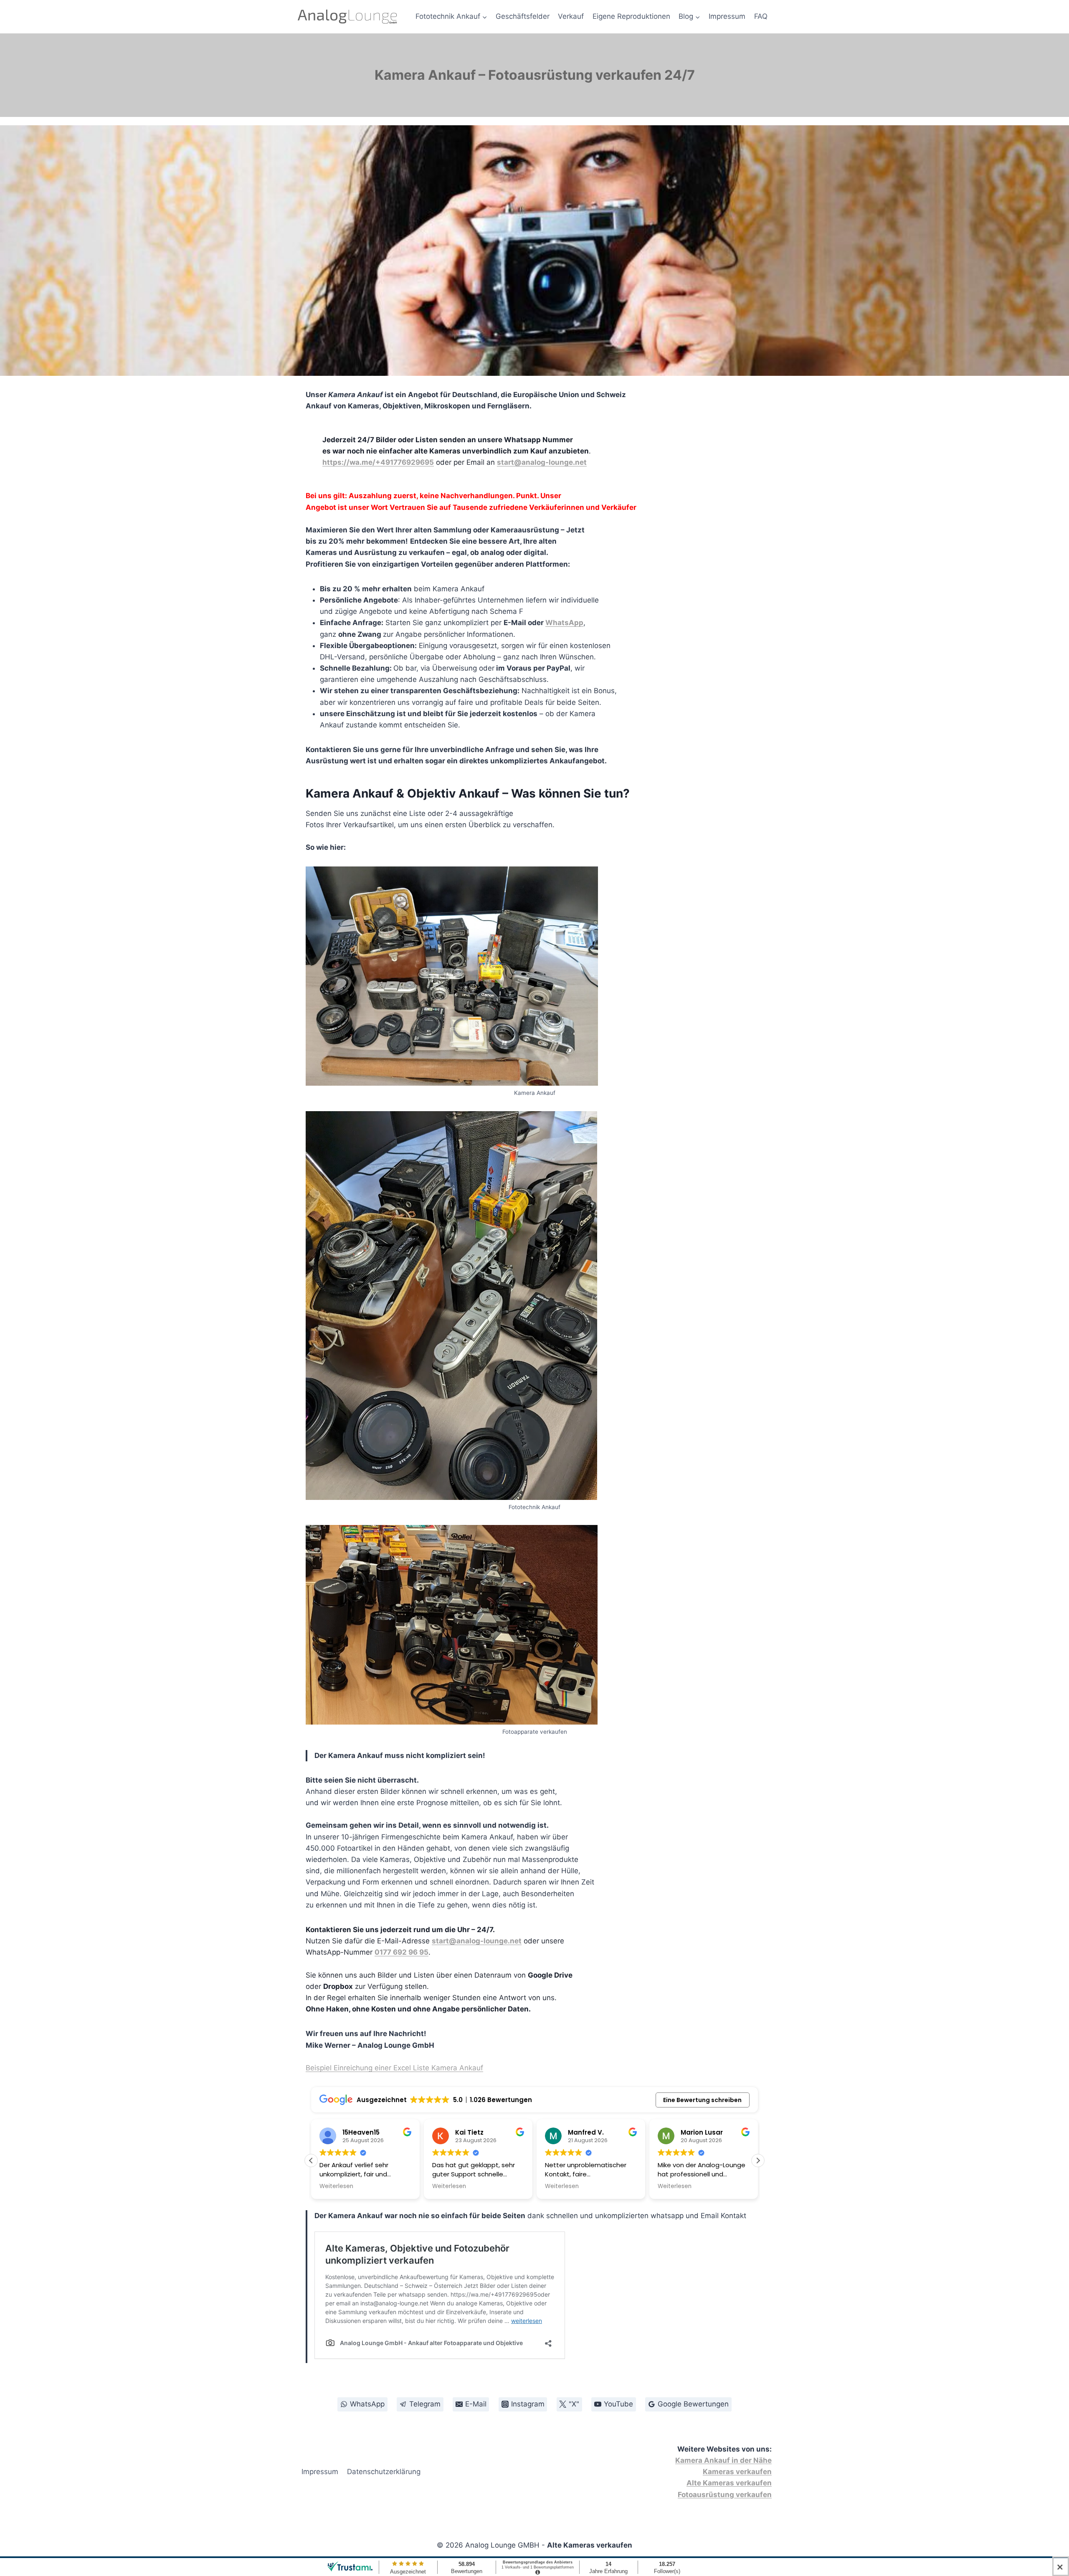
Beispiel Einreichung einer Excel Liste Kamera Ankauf (394, 2068)
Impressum (727, 16)
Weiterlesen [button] (336, 2186)
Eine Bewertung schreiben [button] (702, 2100)
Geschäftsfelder (523, 16)
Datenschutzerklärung (384, 2472)
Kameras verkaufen (737, 2472)
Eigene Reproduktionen (631, 16)
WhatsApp (564, 623)
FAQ (761, 16)
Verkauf (571, 16)
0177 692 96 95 (402, 1952)
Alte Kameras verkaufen (729, 2483)
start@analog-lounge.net (542, 462)
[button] (758, 2161)
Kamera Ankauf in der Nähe (723, 2460)
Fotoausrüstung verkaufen (725, 2495)
